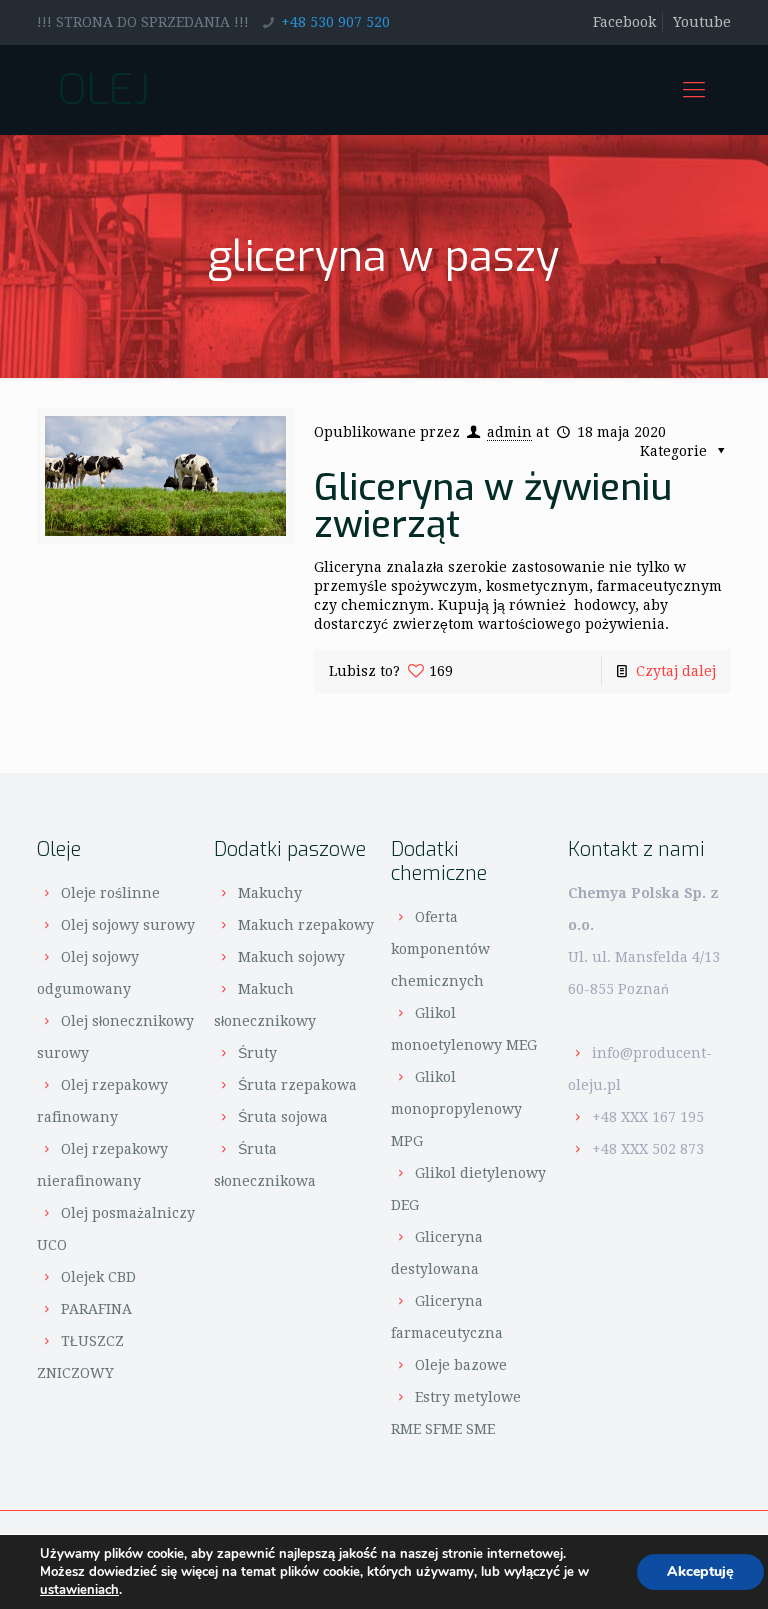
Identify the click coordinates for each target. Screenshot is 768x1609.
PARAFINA (96, 1309)
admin (509, 432)
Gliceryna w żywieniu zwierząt (493, 506)
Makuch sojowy (291, 957)
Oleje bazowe (461, 1365)
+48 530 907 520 (335, 22)
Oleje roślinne (110, 893)
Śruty (257, 1053)
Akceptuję (700, 1571)
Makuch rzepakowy (306, 925)
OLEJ (103, 89)
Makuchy (270, 893)
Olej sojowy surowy (128, 925)
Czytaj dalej (676, 671)
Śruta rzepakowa (297, 1085)
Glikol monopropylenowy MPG (456, 1109)
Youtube (702, 22)
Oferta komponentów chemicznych (440, 949)
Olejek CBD (98, 1277)
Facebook (624, 22)
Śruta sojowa (283, 1117)
